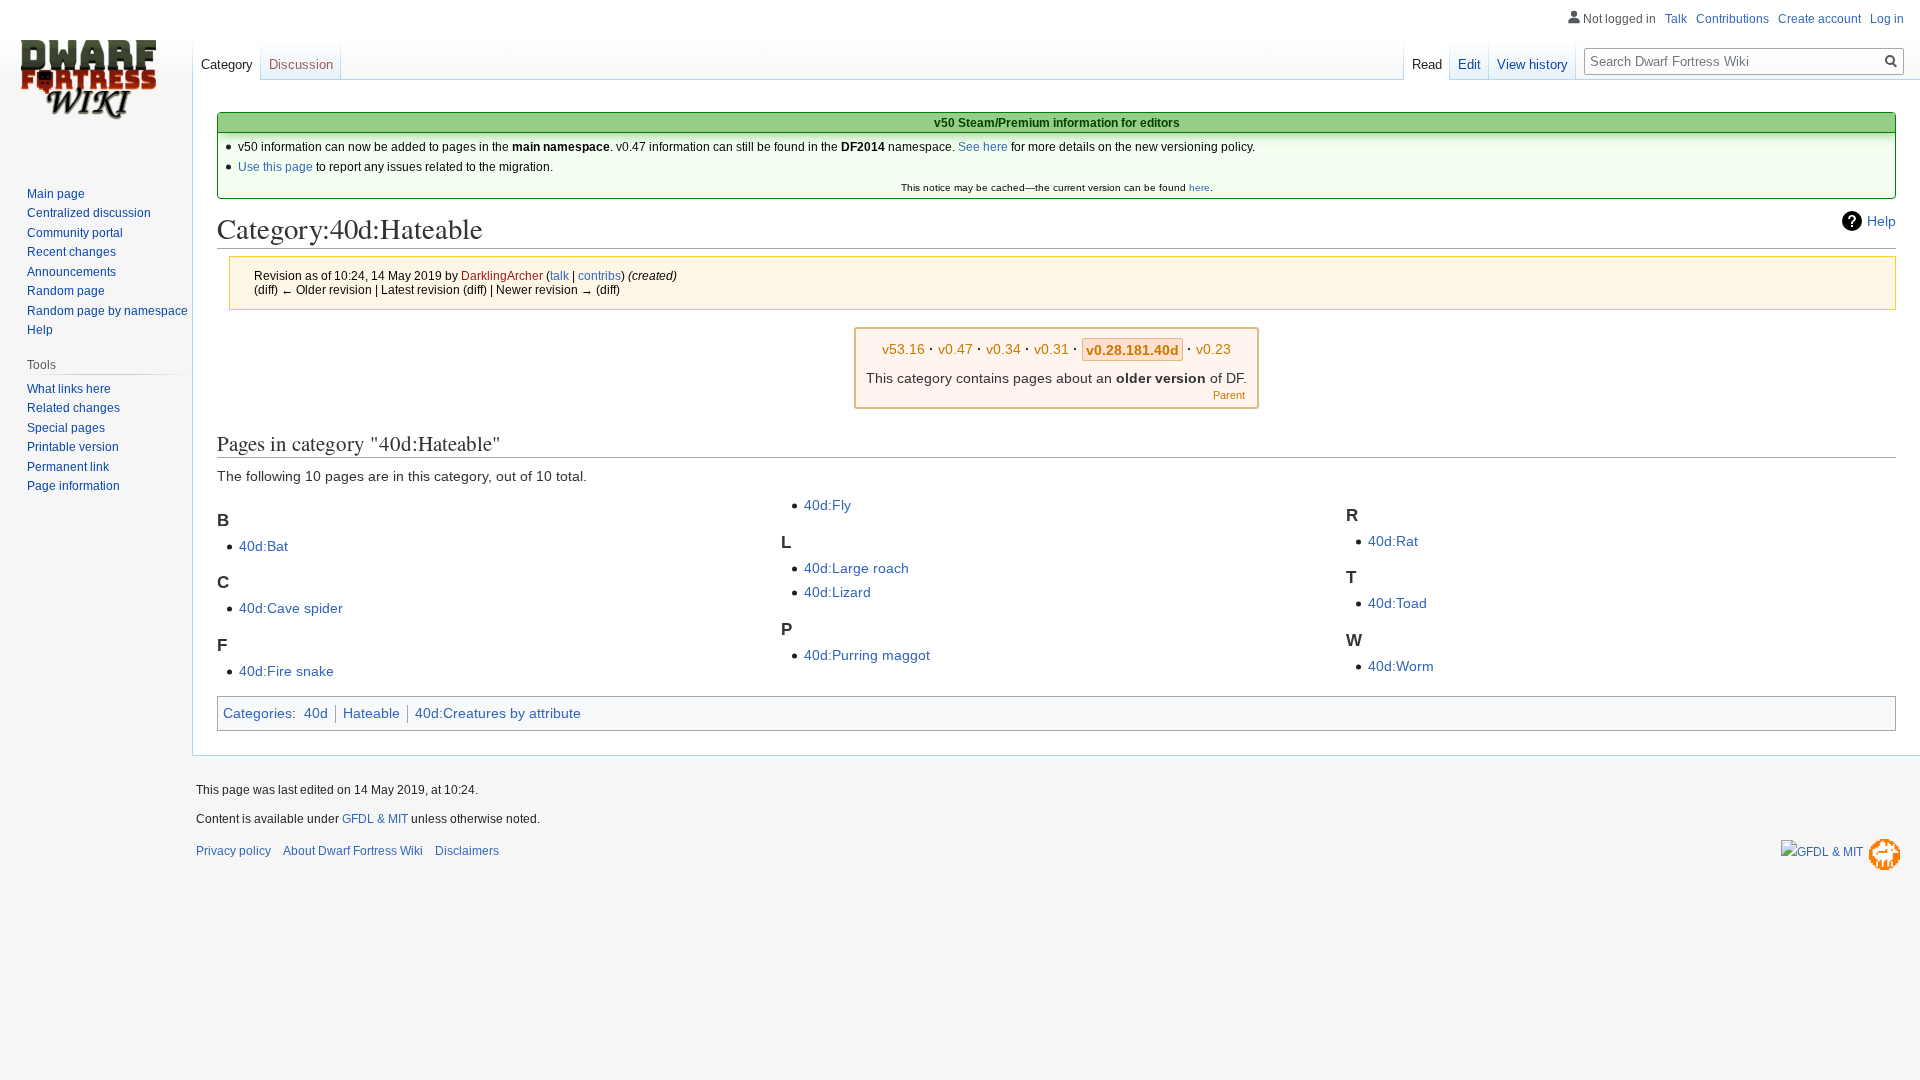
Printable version (73, 447)
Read (1427, 64)
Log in (1887, 19)
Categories (257, 713)
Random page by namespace (107, 311)
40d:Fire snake (286, 671)
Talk (1676, 19)
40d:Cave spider (291, 608)
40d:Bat (263, 546)
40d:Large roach (856, 568)
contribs (599, 275)
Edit (1469, 64)
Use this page (275, 167)
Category (227, 64)
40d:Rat (1393, 541)
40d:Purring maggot (867, 655)
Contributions (1732, 19)
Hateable (371, 713)
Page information (73, 486)
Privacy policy (233, 851)
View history (1532, 64)
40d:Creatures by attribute (498, 713)
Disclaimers (467, 851)
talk (559, 275)
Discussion (301, 64)
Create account (1819, 19)
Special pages (66, 428)
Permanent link (68, 467)
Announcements (71, 272)
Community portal (75, 233)
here (1199, 187)
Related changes (73, 408)
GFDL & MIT (375, 819)
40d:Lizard (837, 592)
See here (983, 147)
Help (1881, 221)
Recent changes (71, 252)
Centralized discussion (89, 213)
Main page (56, 194)
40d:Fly (827, 505)
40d (316, 713)
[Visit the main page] (88, 80)
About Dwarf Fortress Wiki (353, 851)
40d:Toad (1397, 603)
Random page (66, 291)
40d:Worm (1401, 666)
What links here (69, 389)
